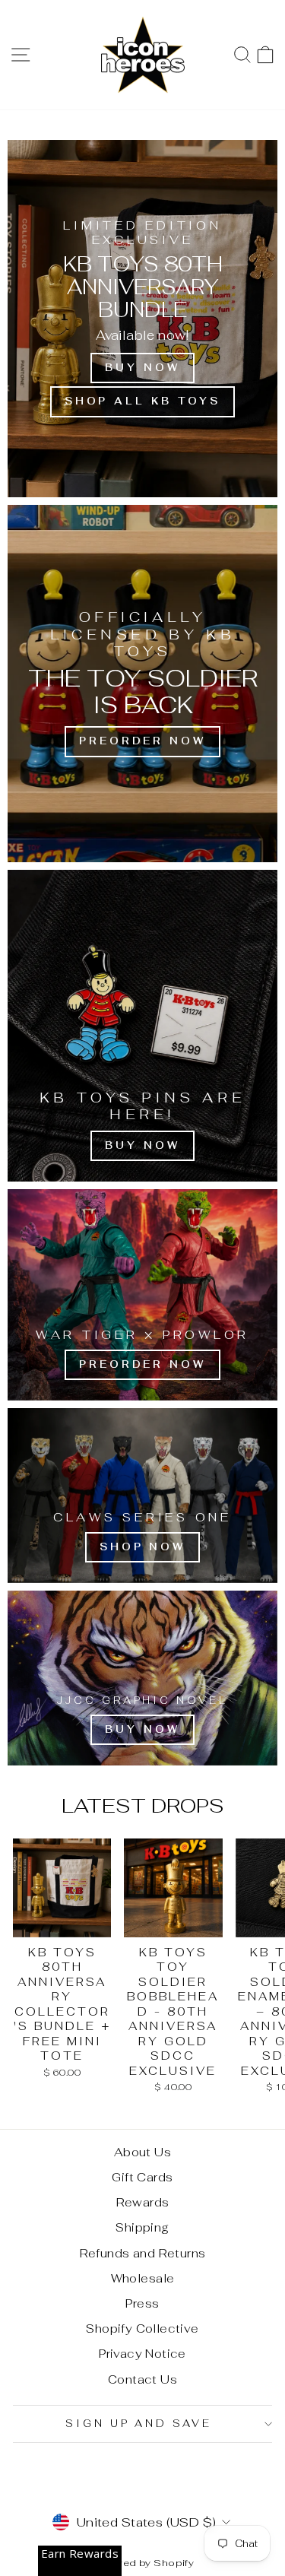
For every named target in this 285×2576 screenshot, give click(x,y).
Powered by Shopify (142, 2563)
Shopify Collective (142, 2329)
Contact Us (142, 2379)
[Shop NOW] (142, 1496)
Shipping (142, 2227)
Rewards (143, 2202)
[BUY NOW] (142, 1026)
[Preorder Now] (142, 684)
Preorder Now (142, 1364)
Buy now (142, 368)
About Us (142, 2152)
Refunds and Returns (143, 2253)
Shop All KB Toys (142, 401)
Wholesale (143, 2278)
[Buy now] (142, 1678)
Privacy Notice (142, 2354)
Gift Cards (142, 2177)
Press (142, 2303)
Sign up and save (139, 2424)
